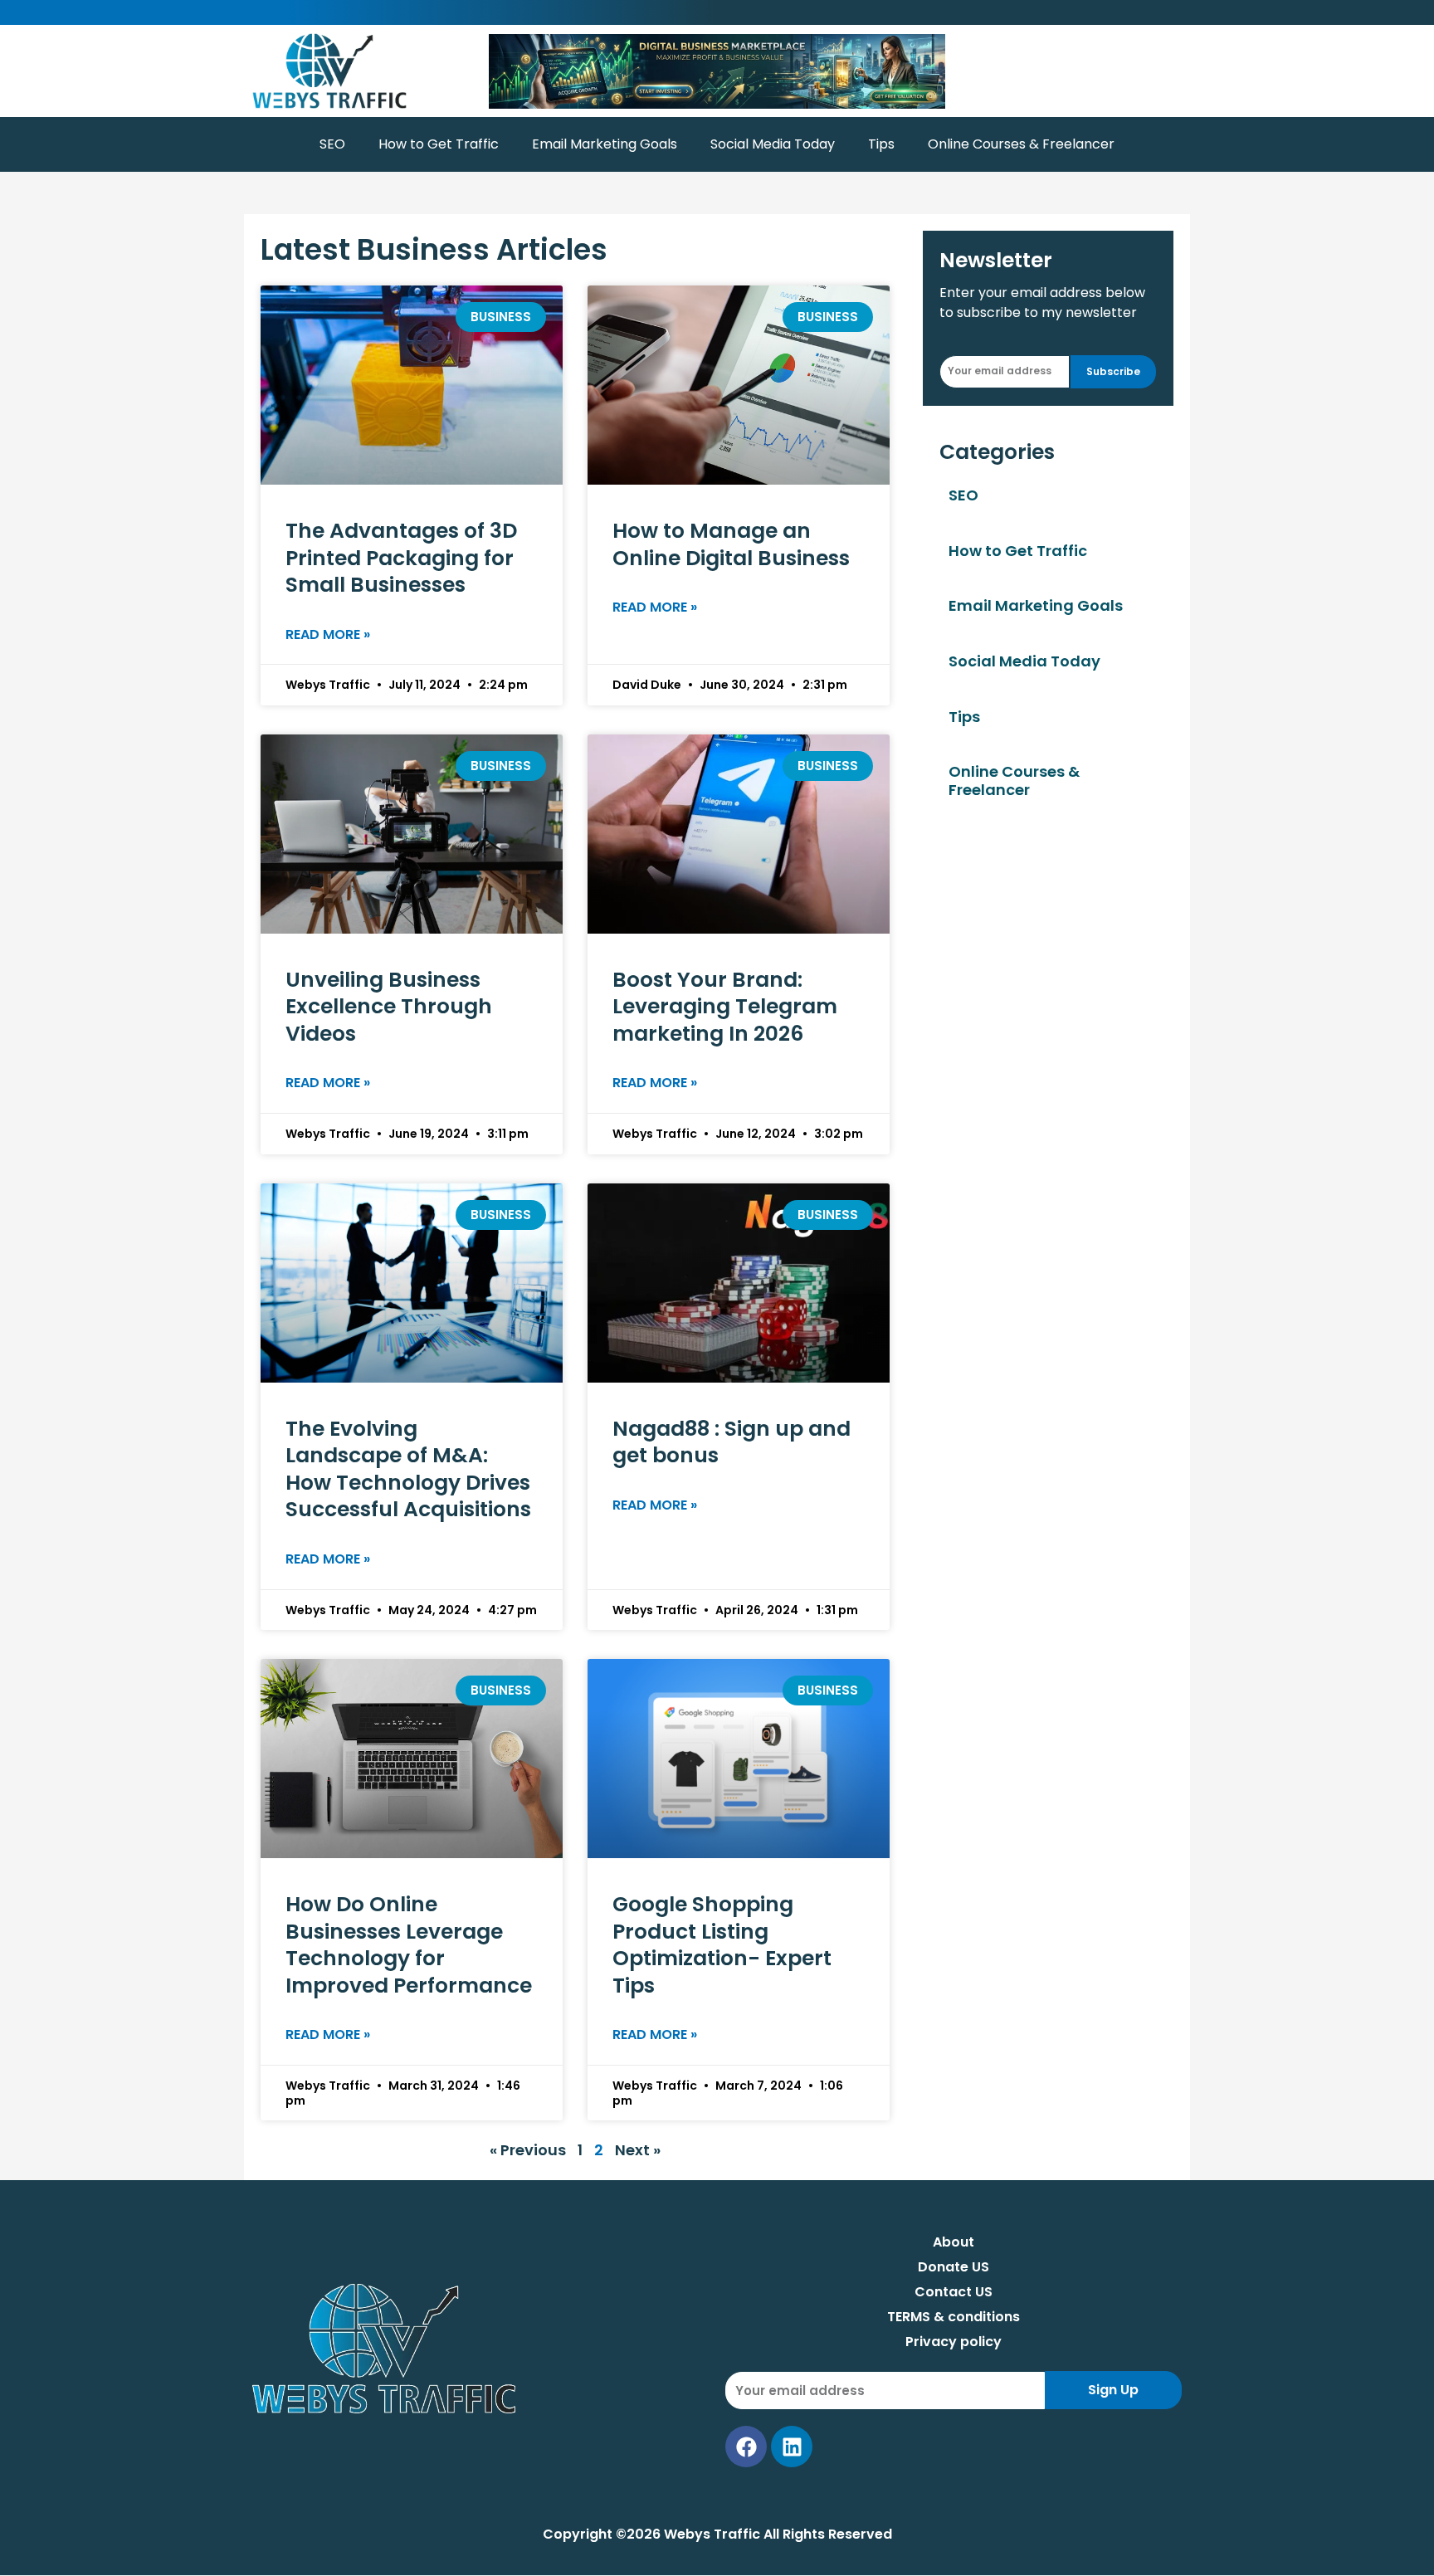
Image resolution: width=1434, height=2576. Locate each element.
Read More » (328, 634)
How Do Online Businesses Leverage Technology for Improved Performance (409, 1945)
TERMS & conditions (954, 2317)
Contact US (954, 2292)
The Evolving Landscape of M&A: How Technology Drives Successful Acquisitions (408, 1469)
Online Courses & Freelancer (1021, 144)
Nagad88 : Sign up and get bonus (732, 1442)
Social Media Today (773, 144)
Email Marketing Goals (605, 144)
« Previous (528, 2150)
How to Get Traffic (439, 144)
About (954, 2242)
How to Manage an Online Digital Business (731, 544)
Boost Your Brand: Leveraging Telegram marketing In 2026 (725, 1007)
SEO (332, 144)
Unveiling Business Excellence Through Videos (389, 1007)
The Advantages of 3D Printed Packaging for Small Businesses (401, 558)
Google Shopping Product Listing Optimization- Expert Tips (722, 1945)
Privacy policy (954, 2342)
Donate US (954, 2267)
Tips (881, 144)
